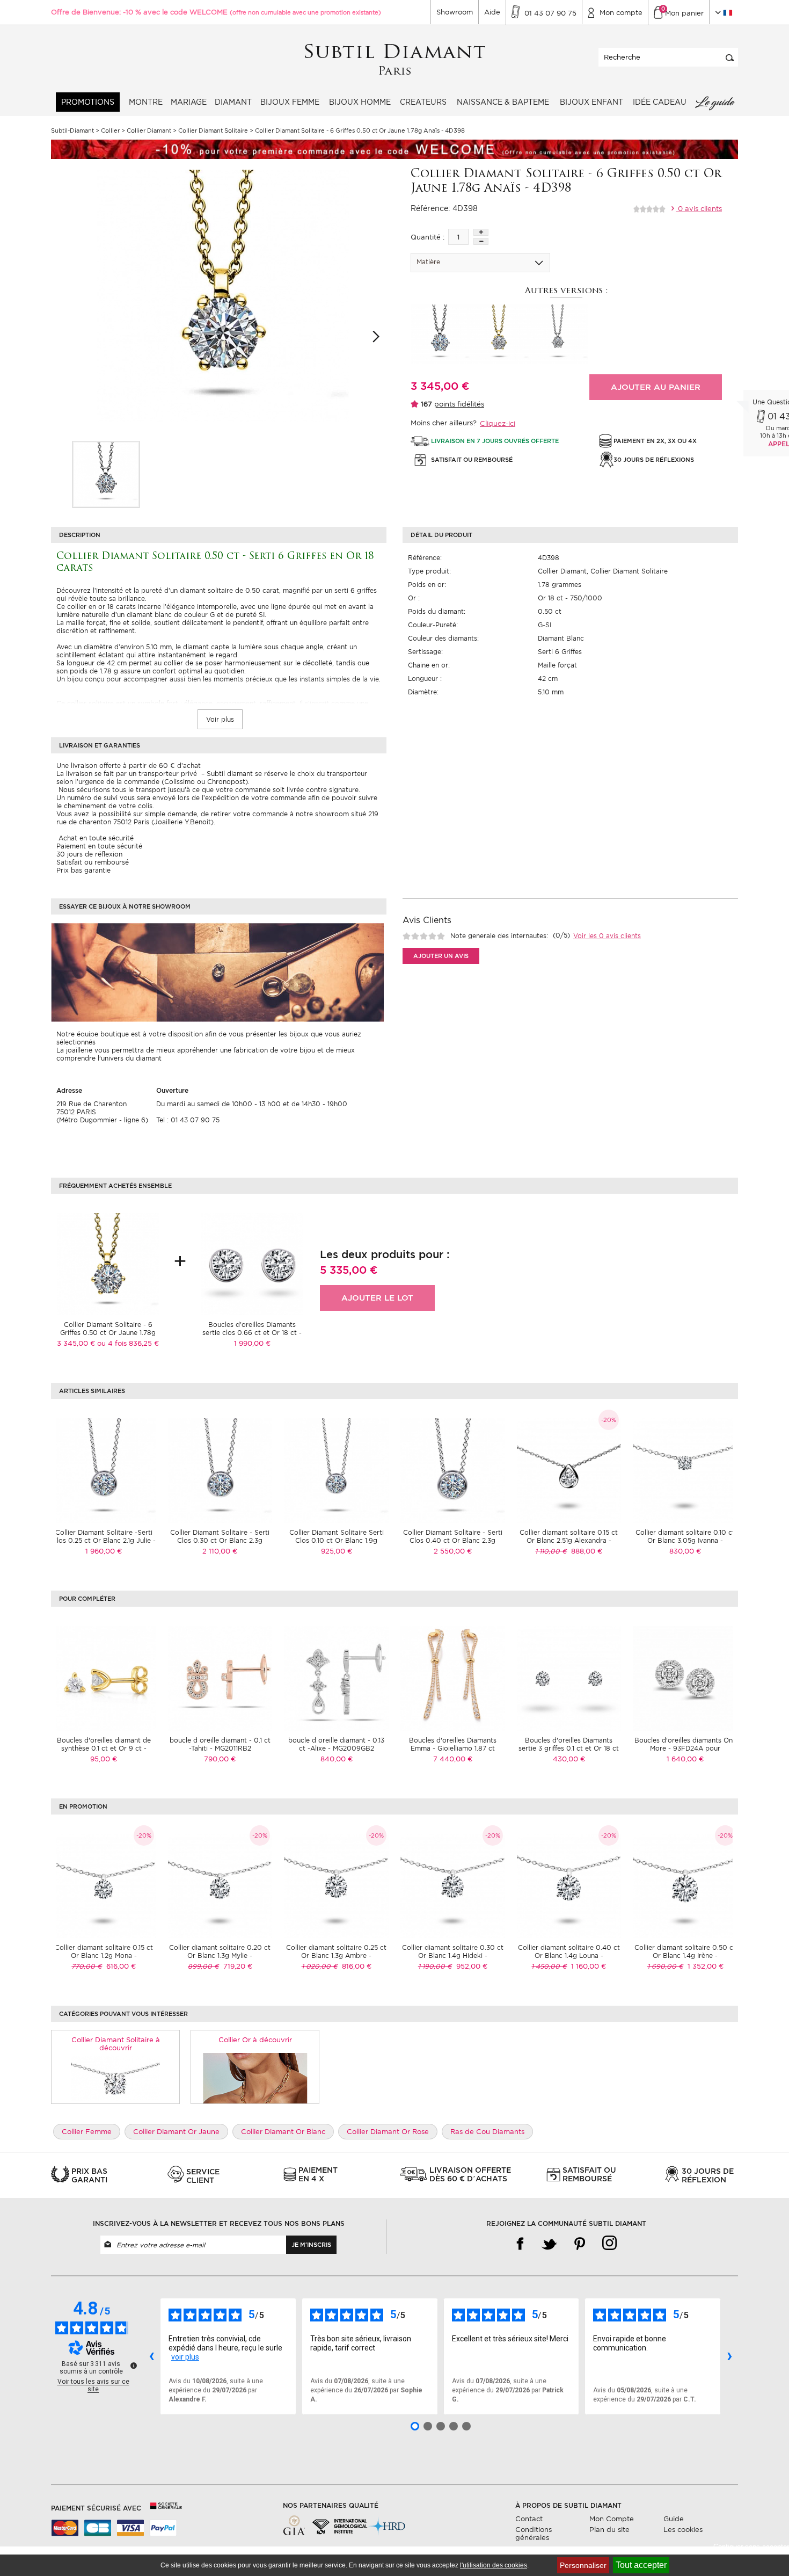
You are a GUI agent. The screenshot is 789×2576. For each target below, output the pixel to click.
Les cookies (683, 2530)
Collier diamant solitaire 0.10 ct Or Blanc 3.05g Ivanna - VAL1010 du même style (685, 1540)
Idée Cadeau (660, 102)
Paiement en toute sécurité (99, 846)
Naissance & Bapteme (503, 102)
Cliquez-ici (498, 423)
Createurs (423, 102)
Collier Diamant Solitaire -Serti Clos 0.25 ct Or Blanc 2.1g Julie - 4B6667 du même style (104, 1540)
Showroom (455, 12)
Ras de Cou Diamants (487, 2132)
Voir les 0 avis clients (607, 936)
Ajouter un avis (441, 956)
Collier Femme (87, 2132)
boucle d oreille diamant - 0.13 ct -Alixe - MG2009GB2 (336, 1744)
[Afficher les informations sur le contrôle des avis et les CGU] (134, 2365)
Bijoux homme (360, 102)
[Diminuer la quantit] (481, 241)
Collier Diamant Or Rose (388, 2132)
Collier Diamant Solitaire (629, 571)
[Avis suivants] (729, 2356)
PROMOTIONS (88, 102)
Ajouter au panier (656, 387)
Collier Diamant (562, 571)
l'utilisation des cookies (494, 2565)
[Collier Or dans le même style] (255, 2078)
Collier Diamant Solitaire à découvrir (116, 2044)
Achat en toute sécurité (95, 838)
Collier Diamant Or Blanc (283, 2132)
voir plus (185, 2357)
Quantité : (428, 237)
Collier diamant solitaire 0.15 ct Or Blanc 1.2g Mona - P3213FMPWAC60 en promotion (104, 1955)
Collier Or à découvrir (255, 2040)
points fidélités (459, 404)
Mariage (189, 102)
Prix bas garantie (83, 870)
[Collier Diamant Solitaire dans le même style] (116, 2078)
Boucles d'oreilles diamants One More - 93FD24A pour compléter (685, 1748)
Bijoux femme (290, 102)
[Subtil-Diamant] (395, 60)
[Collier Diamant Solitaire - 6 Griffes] (106, 474)
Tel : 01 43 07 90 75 (188, 1120)
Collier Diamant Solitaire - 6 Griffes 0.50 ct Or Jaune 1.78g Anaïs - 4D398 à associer (108, 1333)
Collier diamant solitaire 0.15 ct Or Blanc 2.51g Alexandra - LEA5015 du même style (569, 1540)
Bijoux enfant (591, 102)
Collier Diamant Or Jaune (176, 2132)
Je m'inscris (311, 2245)
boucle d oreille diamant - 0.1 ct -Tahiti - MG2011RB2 (220, 1744)
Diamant (233, 102)
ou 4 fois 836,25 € (128, 1343)
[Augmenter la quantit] (481, 232)
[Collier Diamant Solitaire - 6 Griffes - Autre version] (440, 334)
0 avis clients (699, 209)
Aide (492, 12)
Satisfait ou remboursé (93, 862)
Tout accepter (641, 2565)
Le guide (714, 102)
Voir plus (220, 719)
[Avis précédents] (151, 2356)
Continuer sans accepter (751, 2547)
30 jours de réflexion (89, 854)
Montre (146, 102)
